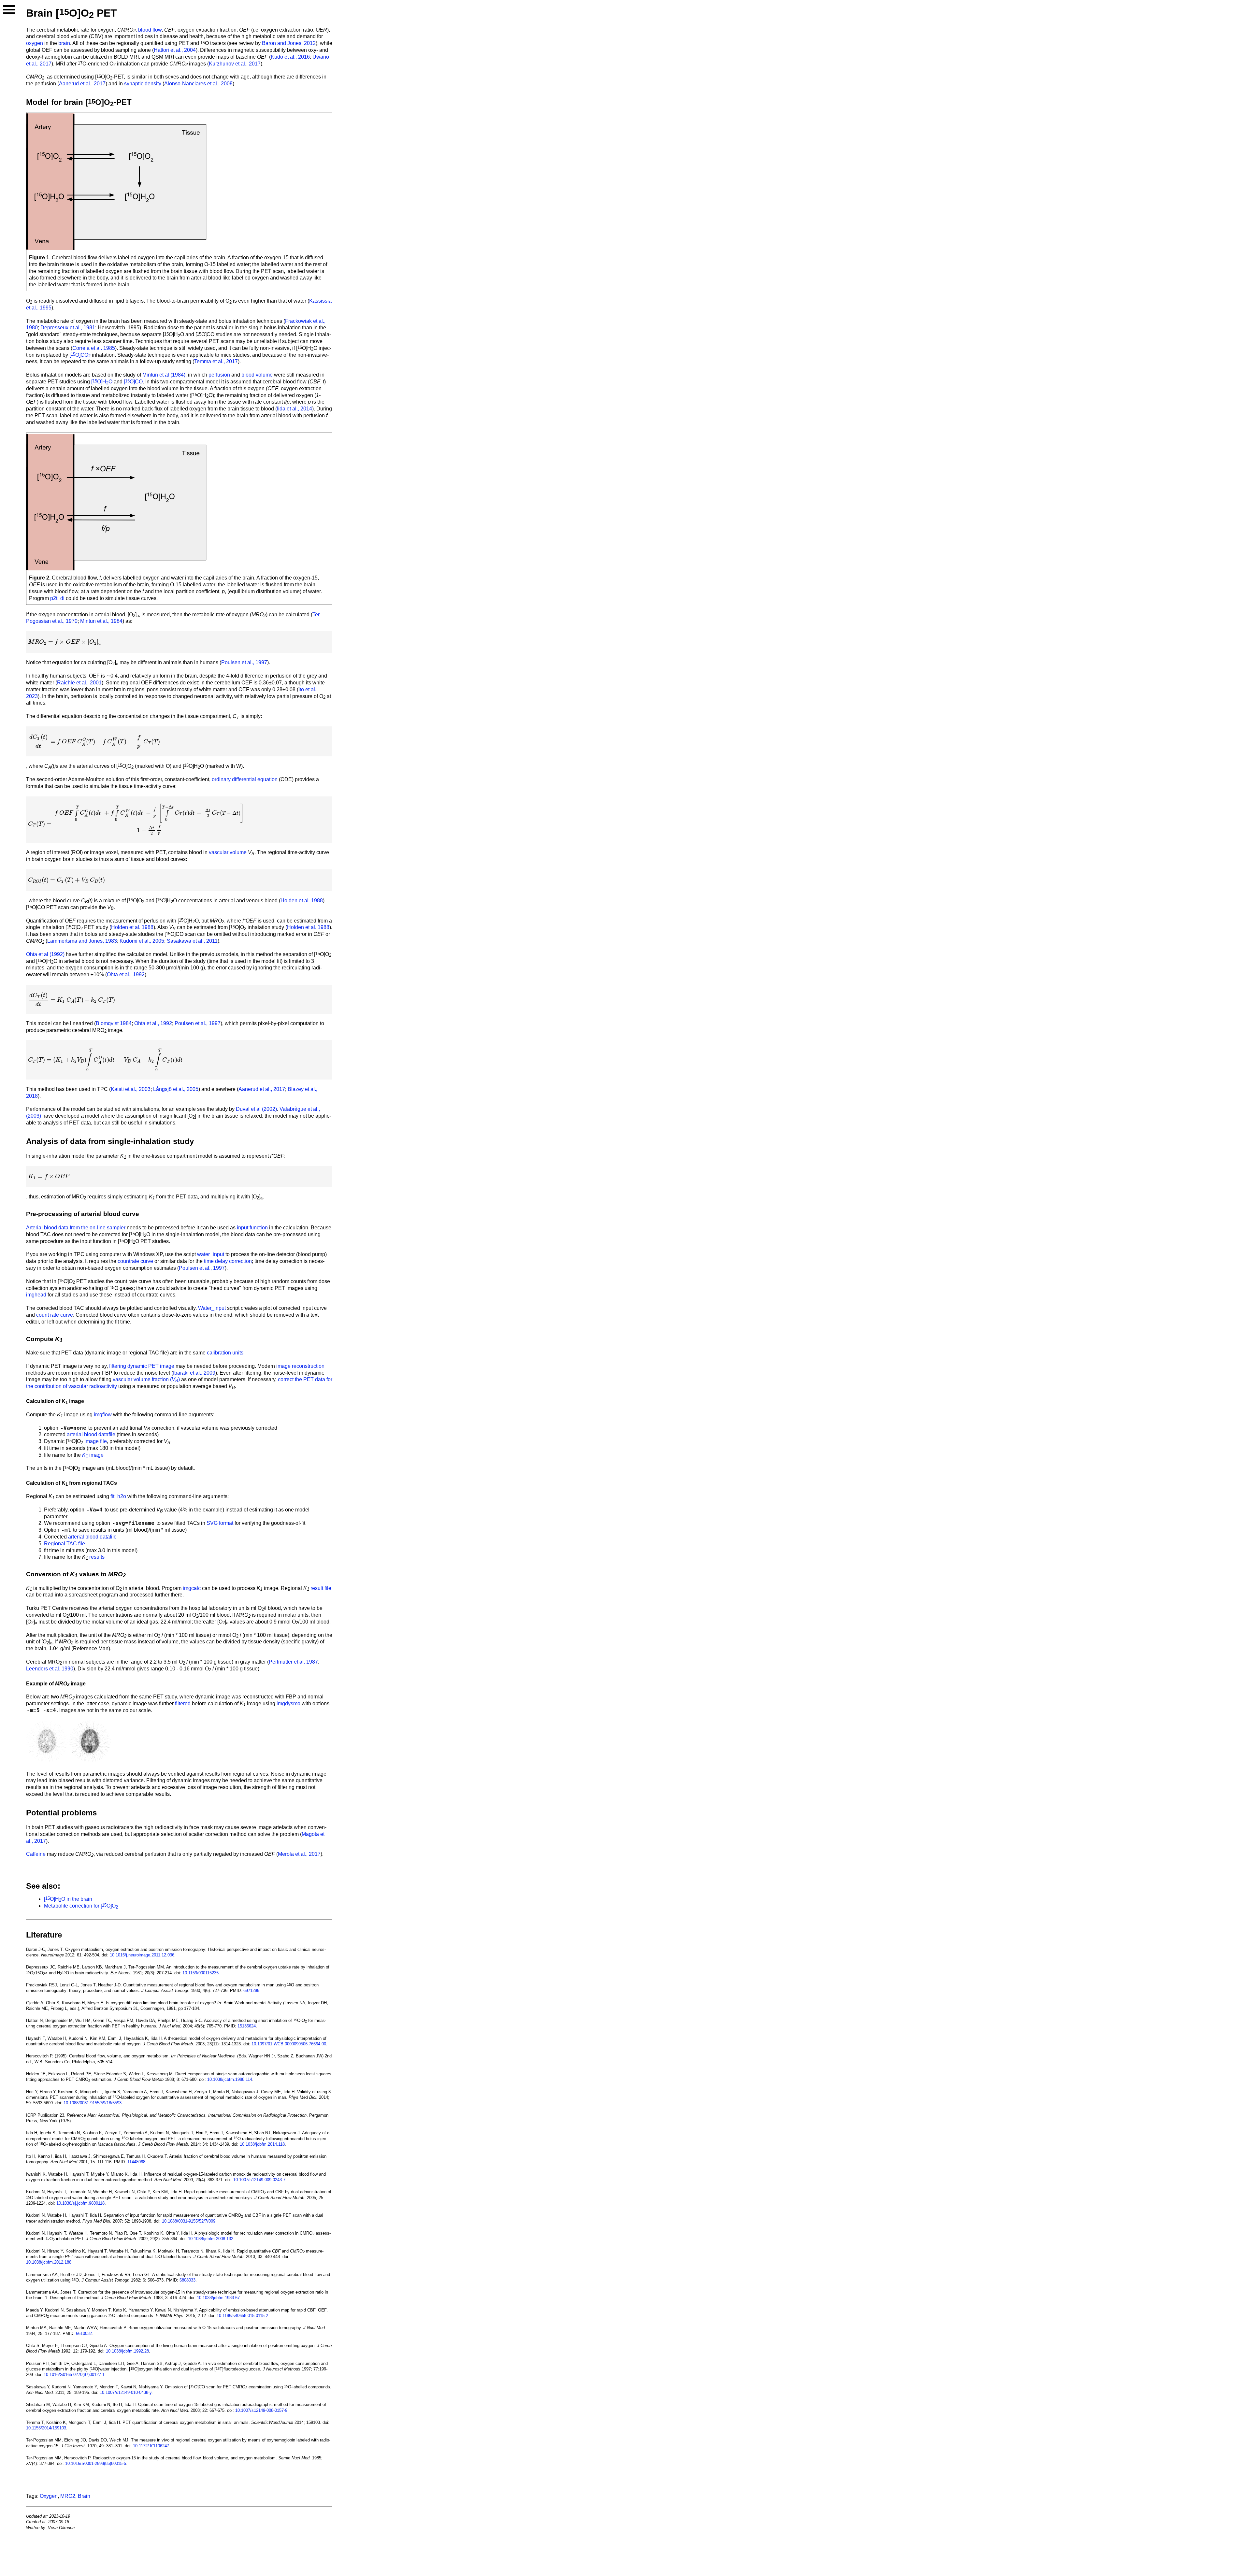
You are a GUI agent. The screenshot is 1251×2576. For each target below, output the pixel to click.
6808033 (187, 2280)
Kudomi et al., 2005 (142, 941)
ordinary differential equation (245, 779)
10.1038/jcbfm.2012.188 (49, 2262)
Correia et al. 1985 (94, 348)
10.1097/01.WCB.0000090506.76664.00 (289, 2044)
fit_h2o (118, 1496)
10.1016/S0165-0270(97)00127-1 (74, 2375)
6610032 (84, 2333)
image (93, 1455)
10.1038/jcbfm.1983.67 (218, 2298)
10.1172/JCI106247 (151, 2446)
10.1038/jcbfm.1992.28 (127, 2351)
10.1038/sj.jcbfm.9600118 (80, 2203)
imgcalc (192, 1588)
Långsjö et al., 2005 (176, 1089)
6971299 (251, 1990)
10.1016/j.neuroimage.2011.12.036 (142, 1955)
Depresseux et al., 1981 (68, 328)
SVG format (220, 1523)
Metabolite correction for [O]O (81, 1906)
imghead (36, 1295)
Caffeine (36, 1854)
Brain (84, 2496)
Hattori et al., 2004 (175, 50)
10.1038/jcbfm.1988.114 (230, 2079)
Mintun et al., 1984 (101, 621)
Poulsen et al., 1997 (244, 662)
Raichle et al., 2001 (79, 683)
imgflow (103, 1415)
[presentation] (64, 642)
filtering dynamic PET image (142, 1366)
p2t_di (57, 598)
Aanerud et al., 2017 (82, 84)
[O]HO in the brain (68, 1899)
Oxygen (49, 2496)
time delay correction (228, 1261)
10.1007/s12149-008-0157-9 (261, 2410)
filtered (183, 1703)
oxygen (35, 43)
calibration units (225, 1353)
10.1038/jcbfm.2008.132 (211, 2239)
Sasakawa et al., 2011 (192, 941)
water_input (211, 1254)
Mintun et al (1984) (164, 375)
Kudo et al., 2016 (290, 57)
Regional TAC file (65, 1544)
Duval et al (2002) (256, 1109)
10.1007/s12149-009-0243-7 (259, 2180)
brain (64, 43)
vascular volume (228, 852)
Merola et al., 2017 (299, 1854)
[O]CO (80, 355)
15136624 (247, 2026)
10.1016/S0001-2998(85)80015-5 (96, 2463)
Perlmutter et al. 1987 (293, 1662)
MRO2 (68, 2496)
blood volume (257, 375)
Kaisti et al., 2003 (131, 1089)
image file (96, 1441)
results (97, 1557)
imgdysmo (288, 1703)
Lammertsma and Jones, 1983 (82, 941)
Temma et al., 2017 (216, 361)
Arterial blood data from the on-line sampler (76, 1228)
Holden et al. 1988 (302, 901)
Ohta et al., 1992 (126, 974)
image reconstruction (300, 1366)
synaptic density (143, 84)
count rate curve (55, 1315)
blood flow (150, 30)
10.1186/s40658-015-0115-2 (242, 2316)
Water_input (212, 1308)
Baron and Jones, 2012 (289, 43)
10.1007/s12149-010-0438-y (126, 2392)
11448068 (136, 2162)
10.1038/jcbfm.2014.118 (262, 2144)
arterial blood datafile (91, 1434)
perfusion (219, 375)
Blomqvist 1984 (114, 1023)
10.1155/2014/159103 (46, 2428)
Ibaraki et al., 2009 (194, 1373)
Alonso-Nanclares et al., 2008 (198, 84)
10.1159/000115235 (201, 1973)
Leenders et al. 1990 (50, 1669)
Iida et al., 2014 (295, 409)
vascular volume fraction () (146, 1379)
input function (252, 1228)
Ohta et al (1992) (45, 954)
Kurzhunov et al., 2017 (235, 64)
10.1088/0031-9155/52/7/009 (189, 2221)
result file (321, 1588)
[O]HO (102, 382)
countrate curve (135, 1261)
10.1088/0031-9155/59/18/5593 (93, 2103)
